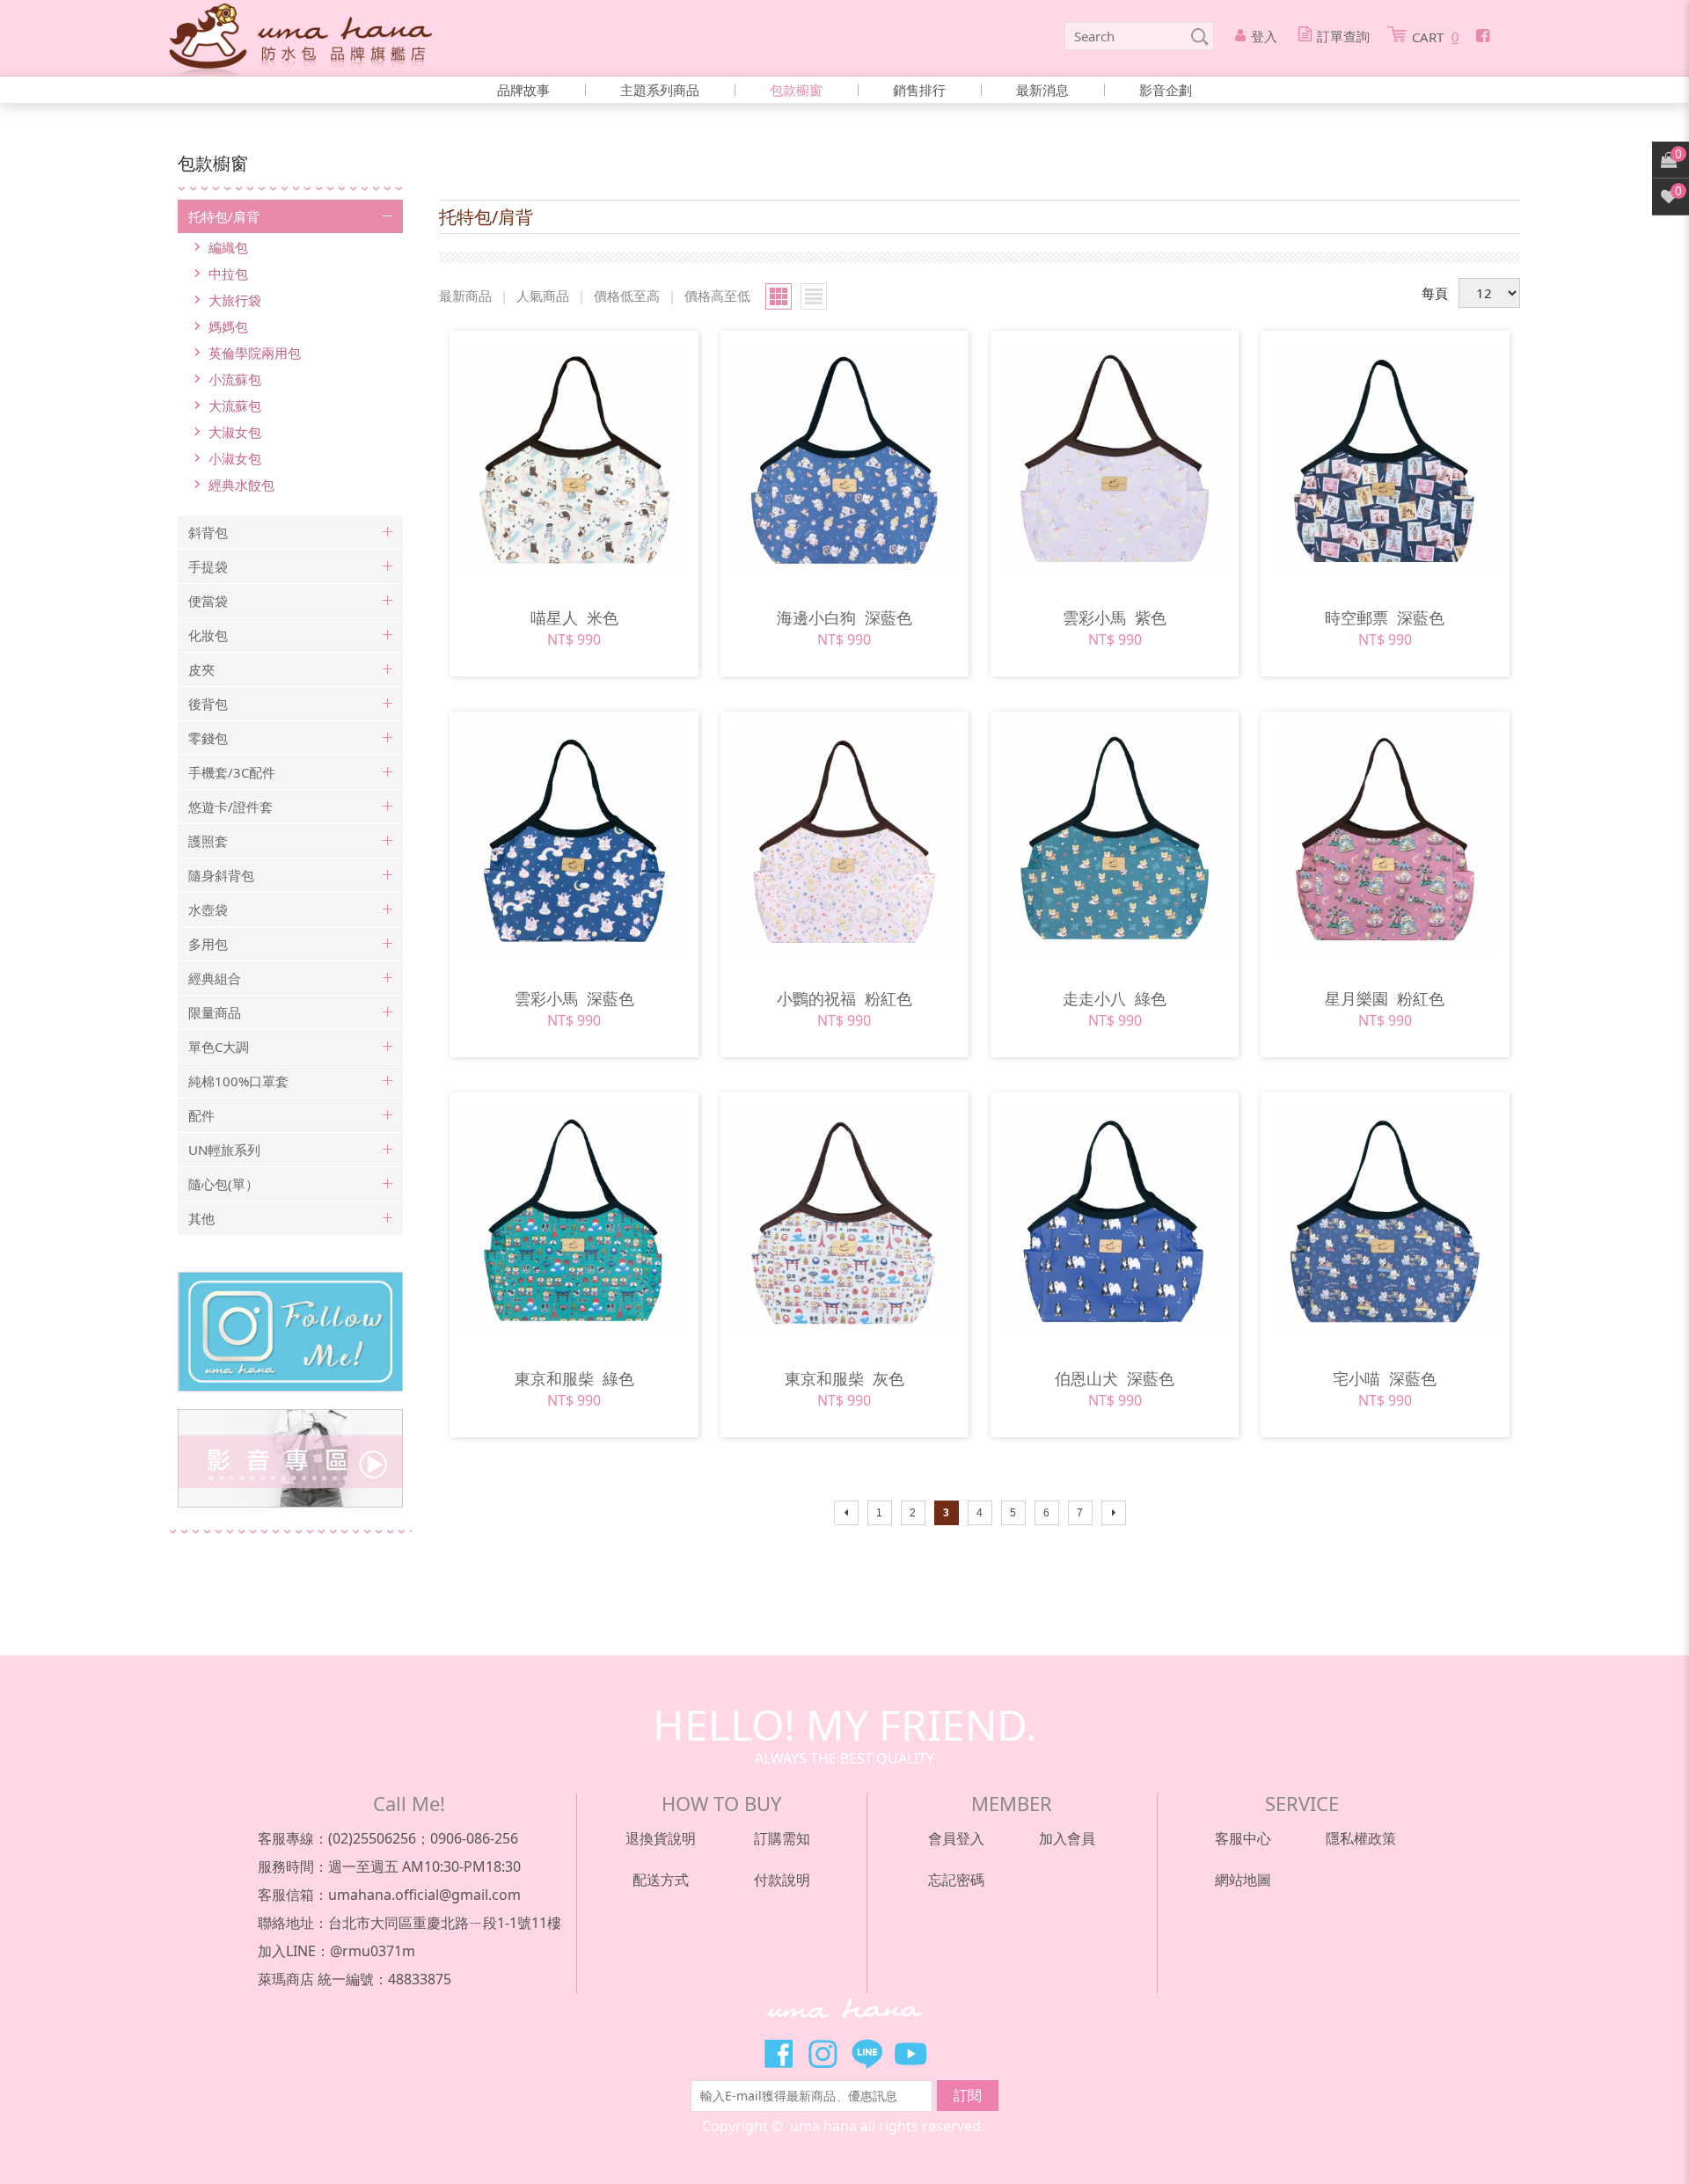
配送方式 (661, 1880)
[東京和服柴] (574, 1221)
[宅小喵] (1385, 1221)
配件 (201, 1115)
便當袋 (208, 601)
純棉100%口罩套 (238, 1081)
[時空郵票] (1385, 460)
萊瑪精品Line (866, 2054)
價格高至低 (717, 296)
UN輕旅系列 (224, 1150)
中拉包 (228, 274)
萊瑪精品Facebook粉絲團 (779, 2054)
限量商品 (215, 1012)
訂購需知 (782, 1838)
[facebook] (1483, 35)
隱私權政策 (1361, 1838)
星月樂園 (1385, 998)
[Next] (1114, 1513)
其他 (201, 1218)
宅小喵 (1385, 1378)
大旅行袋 (235, 300)
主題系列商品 (660, 90)
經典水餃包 (241, 485)
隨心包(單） (223, 1184)
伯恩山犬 (1115, 1378)
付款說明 (782, 1880)
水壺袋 (208, 909)
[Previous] (846, 1513)
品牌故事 (523, 90)
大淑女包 (235, 432)
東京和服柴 (574, 1378)
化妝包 (208, 635)
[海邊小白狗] (845, 460)
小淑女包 (235, 458)
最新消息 (1042, 90)
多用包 (208, 944)
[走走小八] (1115, 840)
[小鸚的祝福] (845, 840)
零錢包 (208, 738)
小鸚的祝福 (844, 998)
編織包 (228, 247)
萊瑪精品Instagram (823, 2054)
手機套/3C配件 (232, 772)
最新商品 (465, 296)
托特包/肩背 (224, 216)
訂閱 (968, 2095)
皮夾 (201, 669)
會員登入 (956, 1838)
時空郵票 (1385, 617)
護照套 (208, 841)
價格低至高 (627, 296)
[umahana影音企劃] (290, 1458)
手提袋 (208, 566)
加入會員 (1067, 1838)
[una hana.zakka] (300, 38)
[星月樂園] (1385, 840)
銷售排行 (919, 90)
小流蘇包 (235, 379)
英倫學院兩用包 (255, 353)
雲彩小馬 (1115, 617)
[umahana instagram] (290, 1332)
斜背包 (208, 532)
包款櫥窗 (796, 90)
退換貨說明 (661, 1838)
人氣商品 (543, 296)
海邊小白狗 (844, 617)
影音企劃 (1166, 90)
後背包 (208, 704)
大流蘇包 (235, 405)
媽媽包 (228, 326)
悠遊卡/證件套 (230, 807)
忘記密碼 (956, 1880)
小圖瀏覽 (814, 296)
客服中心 (1243, 1838)
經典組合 (215, 978)
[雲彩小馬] (1115, 460)
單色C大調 (219, 1047)
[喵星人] (574, 460)
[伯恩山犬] (1115, 1221)
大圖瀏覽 (779, 296)
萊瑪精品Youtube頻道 (910, 2054)
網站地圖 (1243, 1880)
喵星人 (574, 617)
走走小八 (1115, 998)
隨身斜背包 (221, 875)
